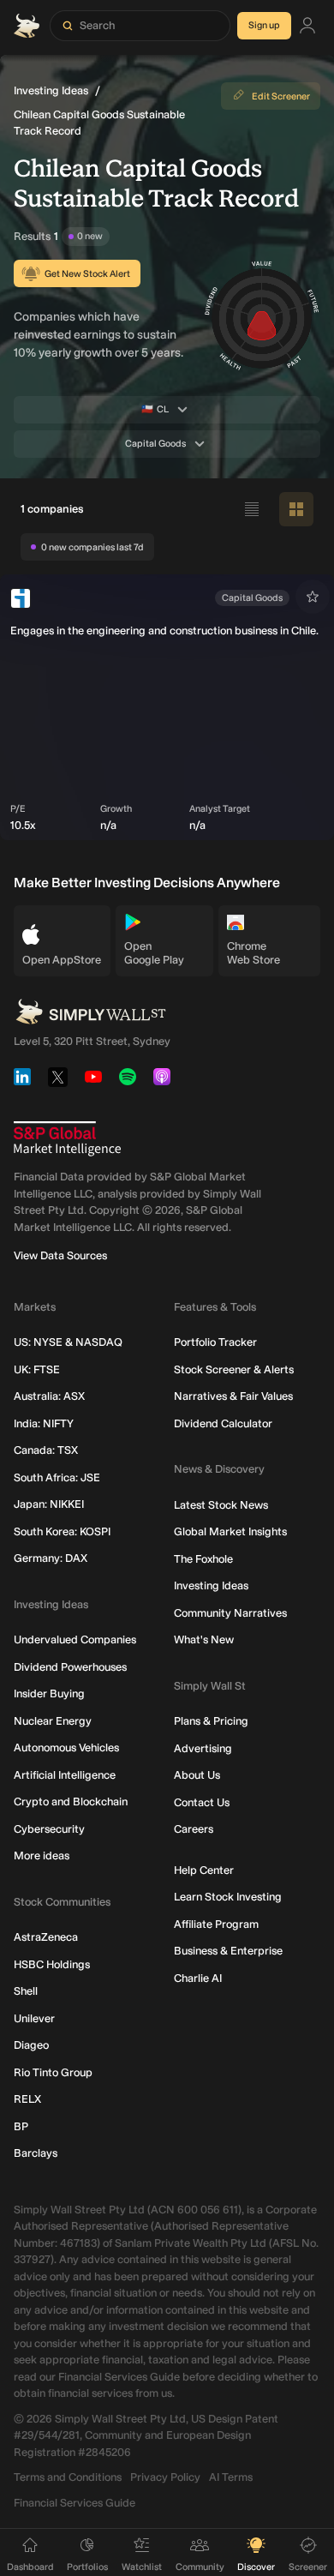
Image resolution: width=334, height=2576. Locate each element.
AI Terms (231, 2477)
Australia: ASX (49, 1396)
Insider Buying (49, 1693)
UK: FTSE (37, 1369)
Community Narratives (230, 1613)
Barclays (36, 2153)
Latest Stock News (221, 1505)
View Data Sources (60, 1255)
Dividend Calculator (223, 1423)
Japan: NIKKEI (49, 1504)
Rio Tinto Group (53, 2072)
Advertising (203, 1748)
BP (21, 2126)
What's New (204, 1639)
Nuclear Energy (53, 1721)
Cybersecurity (49, 1829)
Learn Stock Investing (228, 1897)
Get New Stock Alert (87, 274)
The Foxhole (203, 1559)
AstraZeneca (46, 1937)
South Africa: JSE (57, 1477)
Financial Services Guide (75, 2503)
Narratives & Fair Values (233, 1396)
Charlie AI (198, 1978)
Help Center (204, 1870)
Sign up (264, 25)
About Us (197, 1775)
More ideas (42, 1855)
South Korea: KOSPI (62, 1531)
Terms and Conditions (68, 2477)
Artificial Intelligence (65, 1775)
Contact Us (202, 1802)
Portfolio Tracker (215, 1342)
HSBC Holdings (52, 1964)
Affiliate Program (216, 1924)
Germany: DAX (51, 1558)
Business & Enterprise (228, 1951)
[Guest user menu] (307, 26)
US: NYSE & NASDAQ (68, 1342)
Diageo (31, 2045)
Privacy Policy (165, 2477)
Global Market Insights (230, 1531)
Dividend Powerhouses (70, 1667)
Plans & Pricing (211, 1721)
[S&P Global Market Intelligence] (67, 1139)
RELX (27, 2099)
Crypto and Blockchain (71, 1801)
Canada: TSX (46, 1450)
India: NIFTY (44, 1423)
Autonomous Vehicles (66, 1747)
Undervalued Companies (75, 1639)
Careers (194, 1829)
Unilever (34, 2018)
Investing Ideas (51, 90)
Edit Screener (281, 96)
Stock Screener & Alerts (234, 1369)
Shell (26, 1991)
